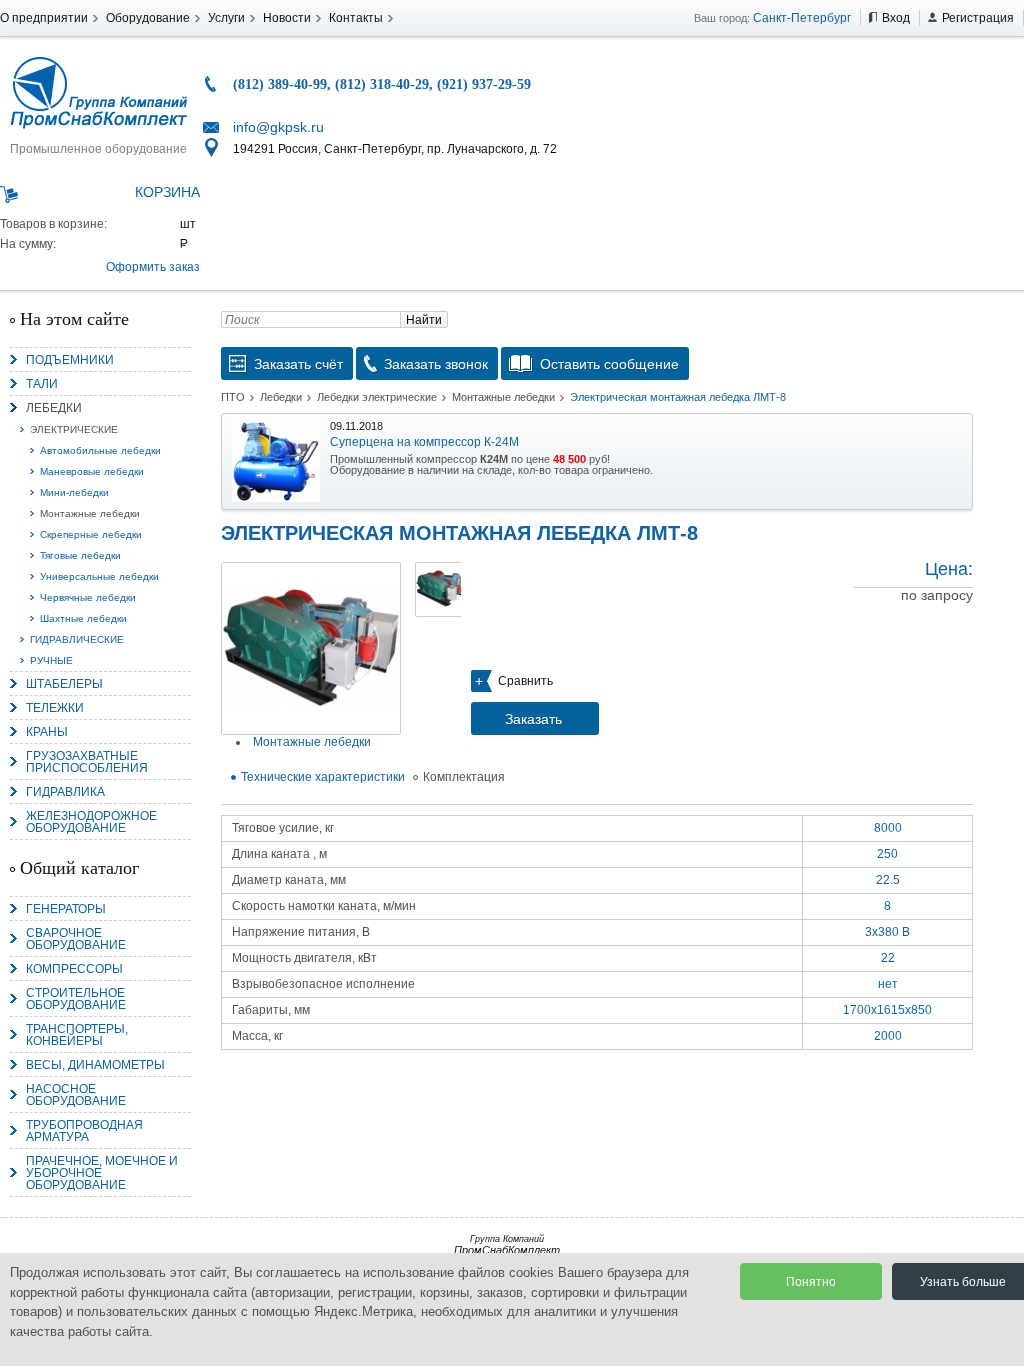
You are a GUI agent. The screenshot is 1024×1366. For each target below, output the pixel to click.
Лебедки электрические (377, 397)
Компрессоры (74, 969)
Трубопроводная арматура (84, 1131)
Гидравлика (65, 792)
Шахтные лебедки (83, 618)
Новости (287, 18)
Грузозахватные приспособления (87, 762)
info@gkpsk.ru (278, 127)
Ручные (51, 660)
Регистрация (978, 18)
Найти (424, 320)
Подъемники (70, 360)
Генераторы (66, 909)
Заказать (533, 719)
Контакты (356, 18)
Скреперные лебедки (91, 534)
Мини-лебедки (74, 492)
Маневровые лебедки (92, 471)
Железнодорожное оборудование (91, 822)
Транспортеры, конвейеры (77, 1035)
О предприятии (44, 18)
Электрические (74, 429)
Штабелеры (64, 684)
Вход (896, 18)
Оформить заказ (153, 267)
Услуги (226, 18)
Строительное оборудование (76, 999)
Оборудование (148, 18)
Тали (42, 384)
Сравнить (525, 681)
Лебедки (54, 408)
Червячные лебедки (88, 597)
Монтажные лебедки (90, 513)
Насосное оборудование (76, 1095)
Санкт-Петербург (802, 18)
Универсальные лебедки (99, 576)
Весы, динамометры (95, 1065)
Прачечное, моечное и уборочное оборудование (102, 1173)
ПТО (233, 397)
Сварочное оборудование (76, 939)
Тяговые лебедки (80, 555)
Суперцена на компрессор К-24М (424, 442)
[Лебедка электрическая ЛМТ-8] (311, 648)
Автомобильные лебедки (100, 450)
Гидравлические (77, 639)
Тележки (55, 708)
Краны (47, 732)
